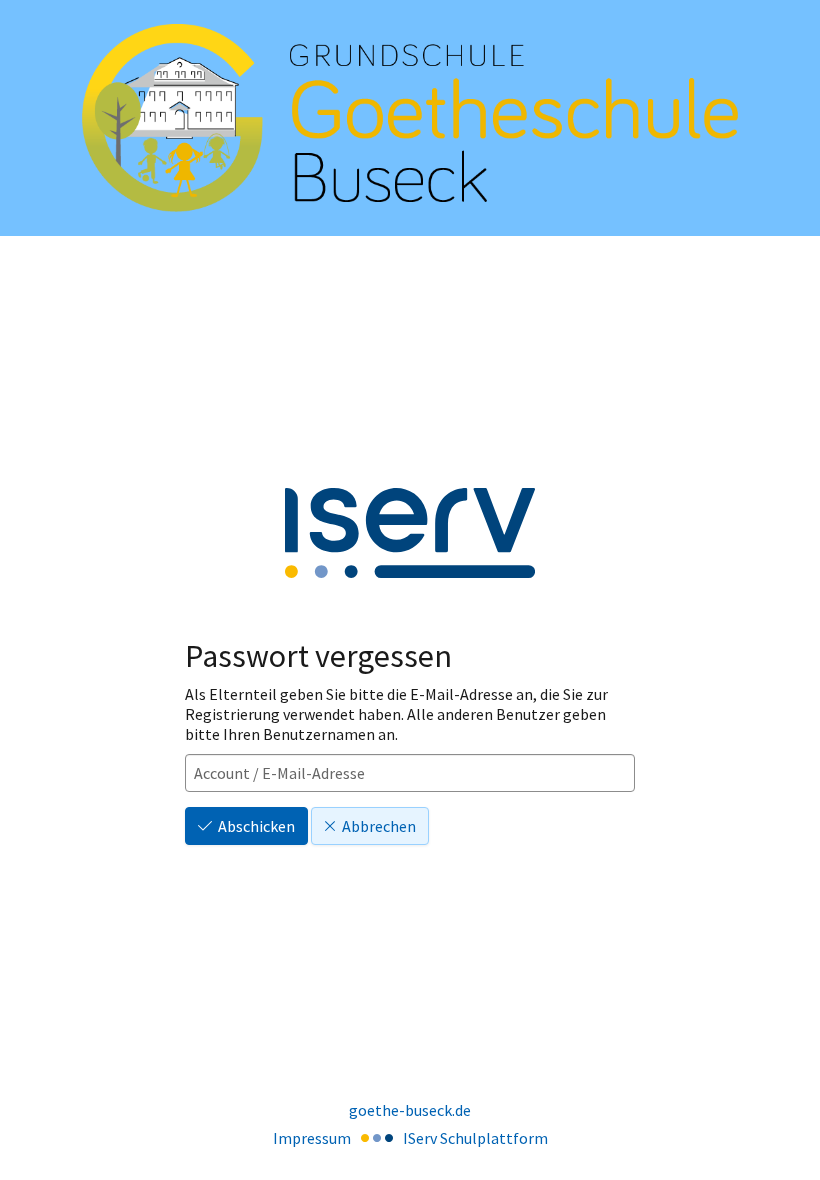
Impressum (312, 1138)
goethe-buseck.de (410, 1110)
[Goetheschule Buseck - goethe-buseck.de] (410, 118)
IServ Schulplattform (475, 1138)
